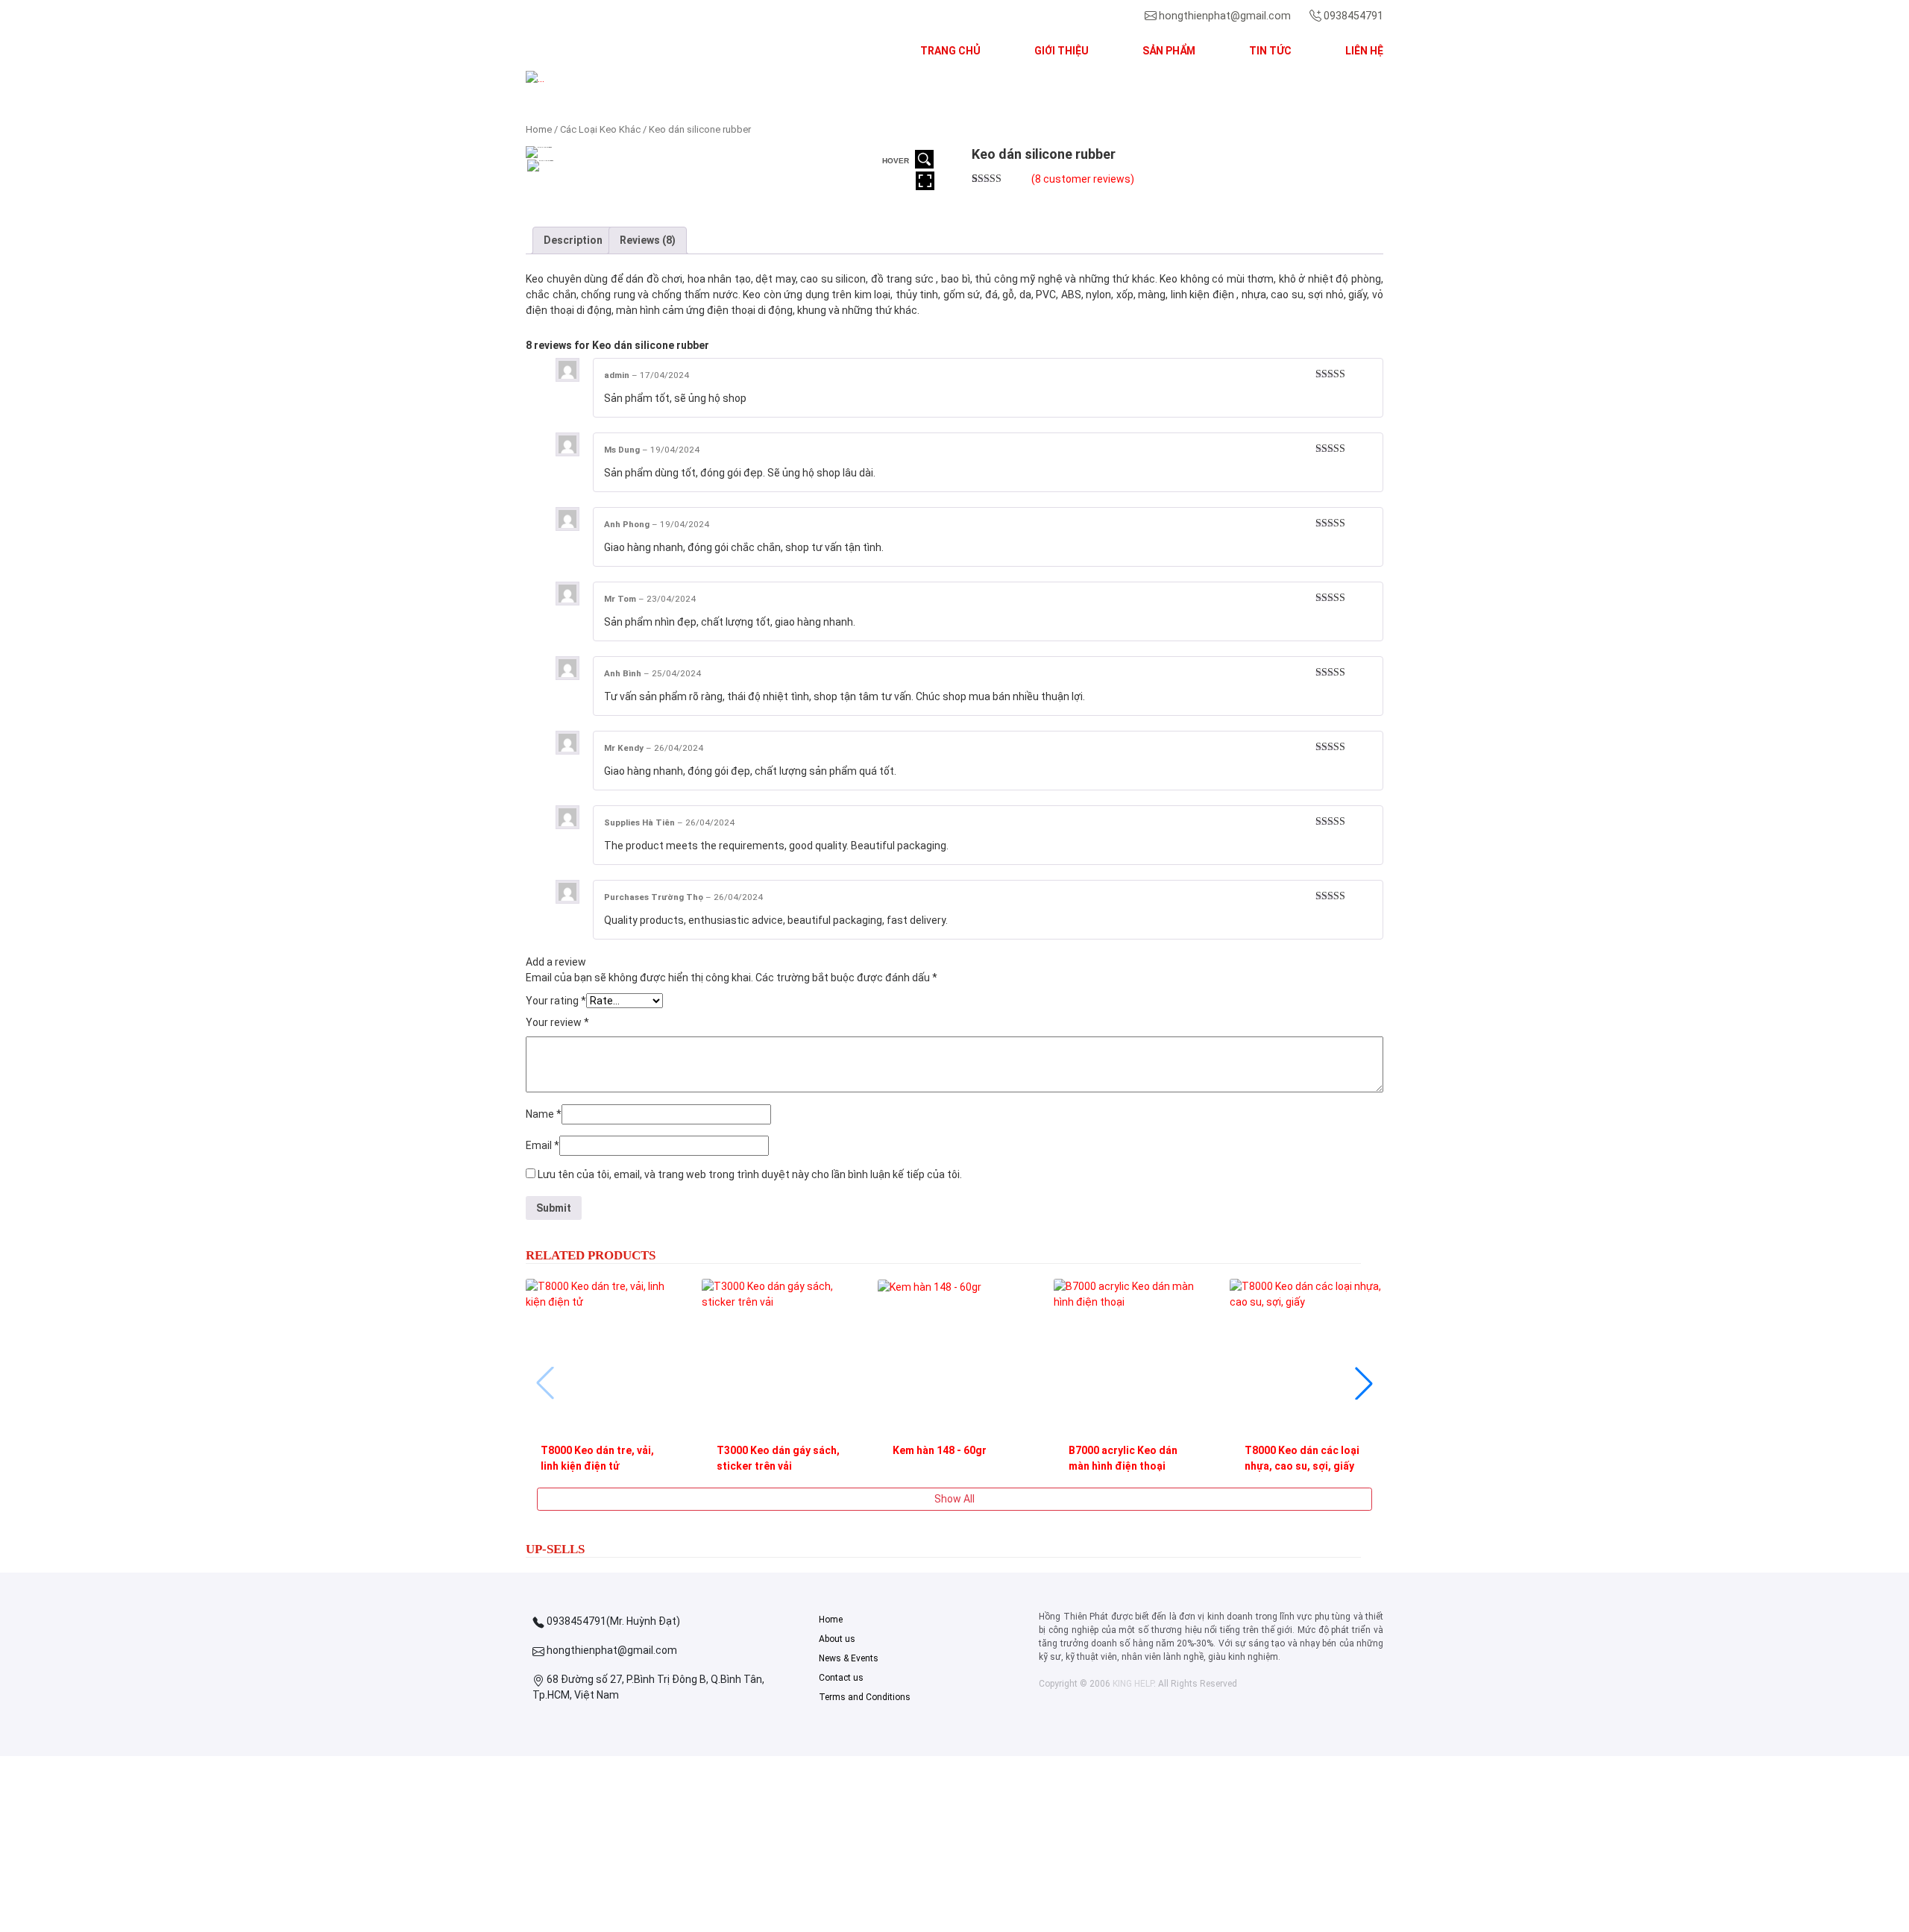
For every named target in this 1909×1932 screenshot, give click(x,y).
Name (544, 1114)
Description (573, 240)
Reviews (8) (648, 240)
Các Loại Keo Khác (600, 129)
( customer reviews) (1083, 179)
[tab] (573, 240)
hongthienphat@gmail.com (1225, 16)
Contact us (841, 1678)
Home (539, 129)
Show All (954, 1499)
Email (542, 1145)
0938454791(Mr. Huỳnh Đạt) (612, 1621)
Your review (557, 1022)
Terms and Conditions (865, 1697)
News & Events (849, 1658)
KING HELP (1133, 1684)
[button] (590, 79)
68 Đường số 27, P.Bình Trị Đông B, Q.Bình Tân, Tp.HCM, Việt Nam (648, 1687)
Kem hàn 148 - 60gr (940, 1450)
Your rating (556, 1001)
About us (837, 1639)
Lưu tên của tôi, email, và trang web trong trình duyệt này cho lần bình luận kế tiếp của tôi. (750, 1174)
